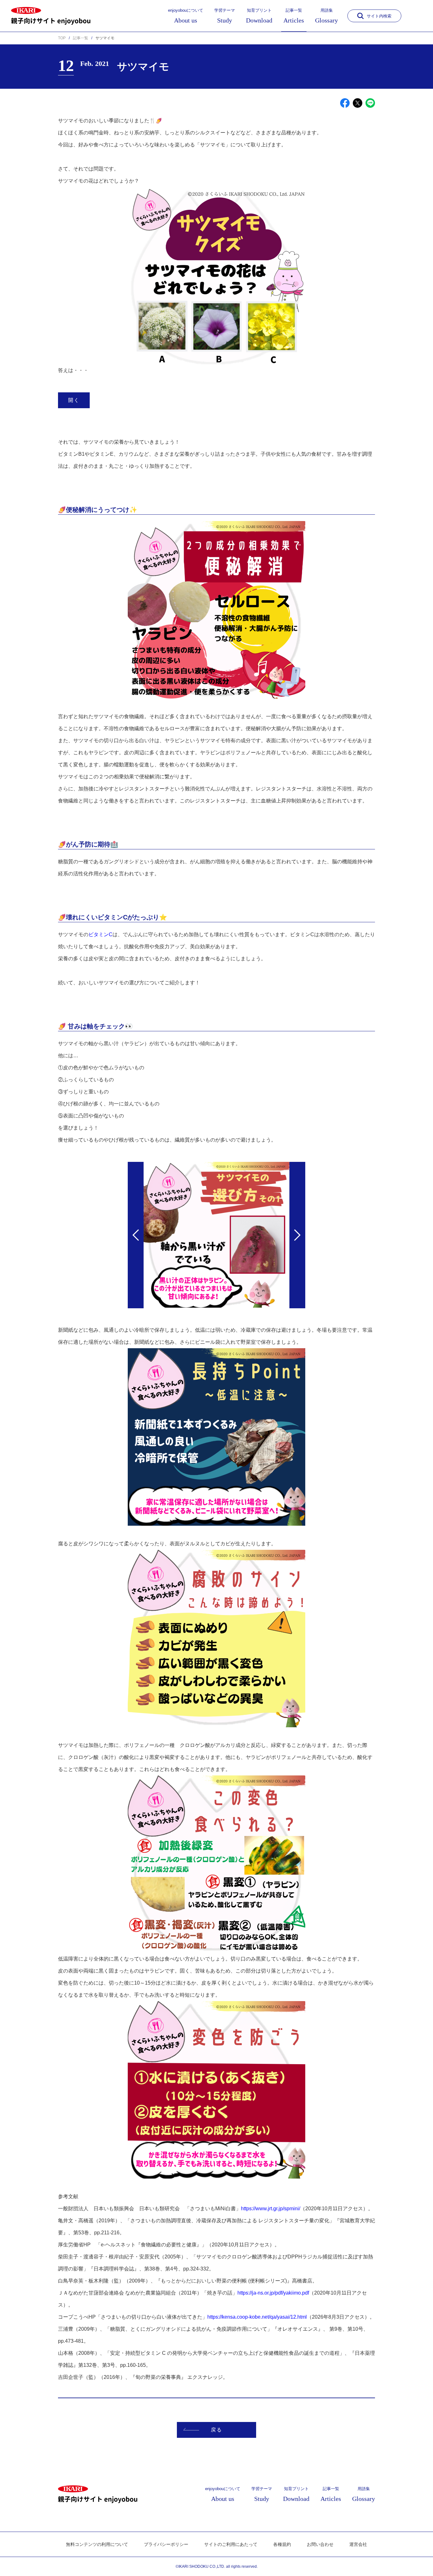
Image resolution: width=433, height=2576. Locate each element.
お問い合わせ (320, 2544)
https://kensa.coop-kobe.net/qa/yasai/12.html (257, 2317)
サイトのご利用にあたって (231, 2544)
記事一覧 (294, 16)
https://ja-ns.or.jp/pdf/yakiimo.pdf (273, 2293)
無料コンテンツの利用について (97, 2544)
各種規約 (282, 2544)
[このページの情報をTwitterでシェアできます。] (358, 103)
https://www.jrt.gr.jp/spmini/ (271, 2209)
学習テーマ (225, 16)
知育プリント (259, 16)
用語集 (326, 16)
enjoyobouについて (186, 16)
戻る (216, 2430)
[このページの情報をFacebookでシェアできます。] (345, 103)
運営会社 (358, 2544)
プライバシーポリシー (166, 2544)
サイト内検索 (379, 16)
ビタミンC (100, 934)
